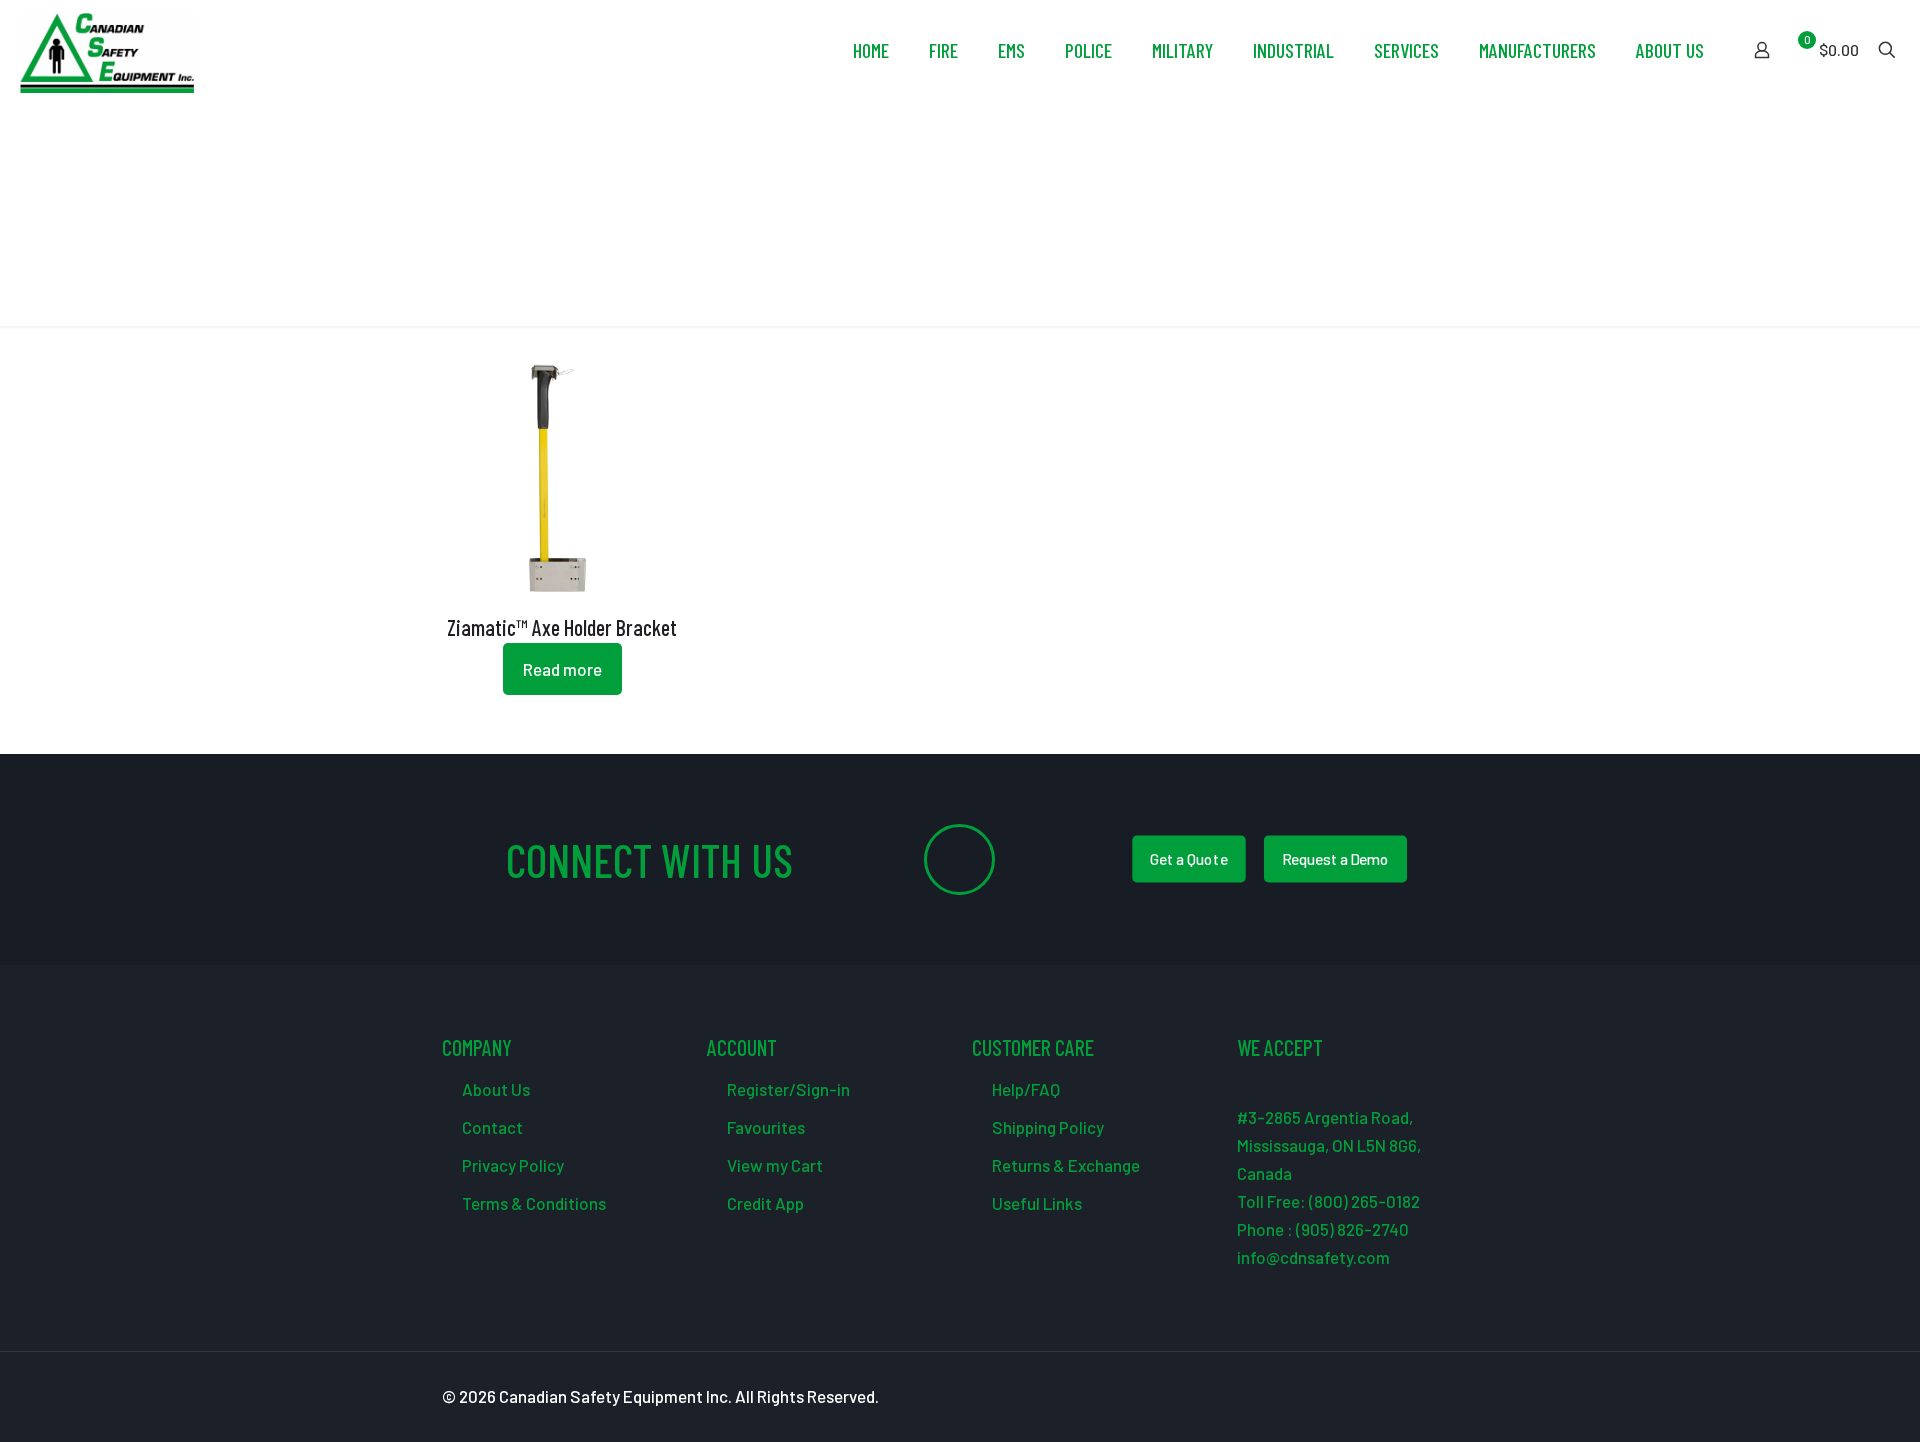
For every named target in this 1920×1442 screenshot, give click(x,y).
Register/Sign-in (787, 1089)
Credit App (764, 1203)
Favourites (764, 1127)
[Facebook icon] (1366, 1397)
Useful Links (1035, 1203)
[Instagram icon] (1450, 1397)
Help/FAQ (1024, 1089)
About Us (494, 1089)
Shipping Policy (1046, 1127)
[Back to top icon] (1824, 1401)
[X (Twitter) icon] (1387, 1397)
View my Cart (773, 1165)
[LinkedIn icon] (1429, 1397)
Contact (491, 1127)
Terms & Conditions (532, 1203)
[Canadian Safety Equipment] (107, 50)
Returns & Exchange (1064, 1165)
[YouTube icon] (1408, 1397)
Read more (562, 669)
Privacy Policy (511, 1165)
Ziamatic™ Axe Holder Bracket (562, 627)
